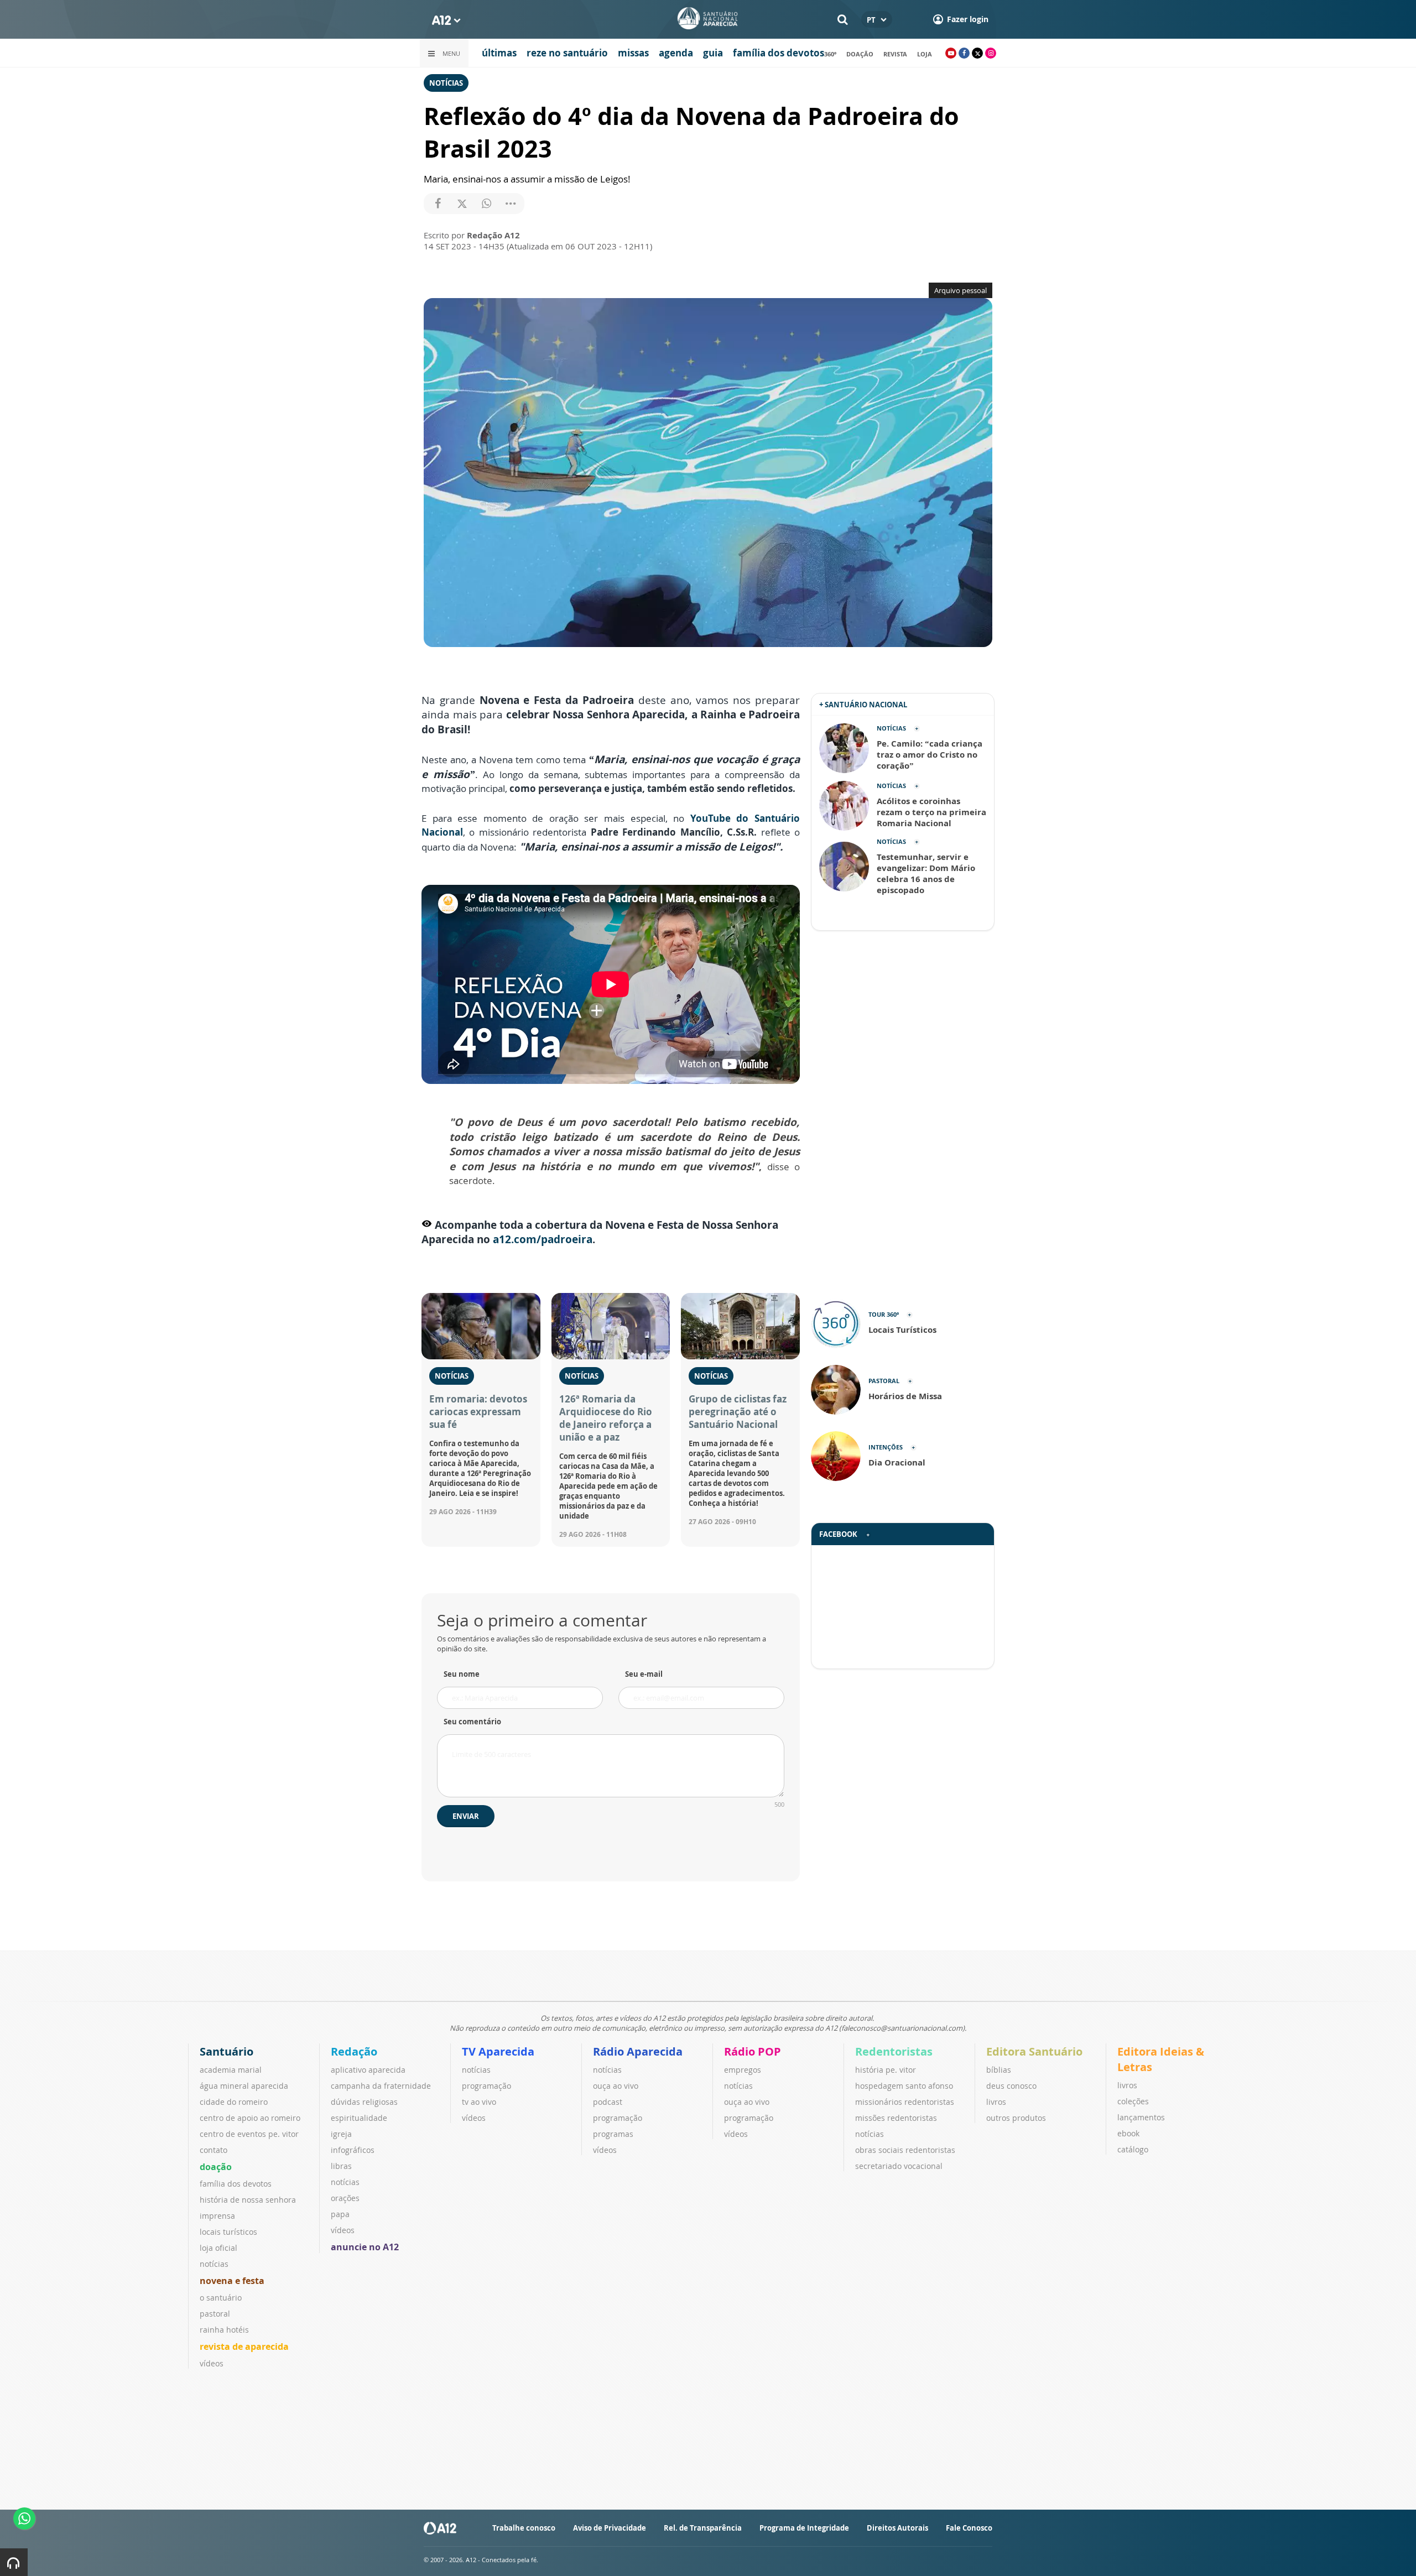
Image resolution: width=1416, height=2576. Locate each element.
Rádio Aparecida (638, 2051)
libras (341, 2166)
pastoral (215, 2314)
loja (925, 54)
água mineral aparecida (244, 2086)
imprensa (217, 2216)
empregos (743, 2070)
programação (486, 2086)
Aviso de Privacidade (610, 2528)
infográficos (353, 2150)
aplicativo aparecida (368, 2070)
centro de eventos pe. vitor (249, 2134)
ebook (1128, 2133)
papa (340, 2214)
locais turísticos (228, 2232)
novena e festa (232, 2281)
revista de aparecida (244, 2346)
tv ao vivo (479, 2102)
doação (860, 54)
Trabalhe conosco (524, 2528)
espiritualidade (359, 2118)
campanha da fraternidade (381, 2086)
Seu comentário (472, 1722)
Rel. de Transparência (703, 2528)
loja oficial (218, 2248)
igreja (341, 2134)
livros (996, 2102)
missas (633, 53)
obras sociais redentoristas (905, 2150)
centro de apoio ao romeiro (250, 2118)
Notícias (446, 83)
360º (830, 54)
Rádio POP (753, 2051)
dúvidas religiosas (364, 2102)
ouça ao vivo (616, 2086)
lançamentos (1141, 2117)
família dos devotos (779, 53)
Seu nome (462, 1674)
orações (345, 2198)
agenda (676, 53)
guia (713, 53)
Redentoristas (894, 2051)
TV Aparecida (498, 2051)
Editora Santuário (1034, 2051)
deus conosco (1011, 2086)
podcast (608, 2102)
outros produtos (1016, 2118)
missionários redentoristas (905, 2102)
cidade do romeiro (234, 2102)
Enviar (466, 1816)
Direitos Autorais (897, 2528)
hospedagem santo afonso (904, 2086)
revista (895, 54)
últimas (499, 53)
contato (214, 2150)
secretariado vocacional (899, 2166)
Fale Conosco (969, 2528)
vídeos (212, 2363)
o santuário (221, 2298)
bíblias (999, 2070)
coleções (1133, 2101)
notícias (214, 2264)
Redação (354, 2051)
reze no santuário (567, 53)
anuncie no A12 (365, 2247)
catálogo (1133, 2149)
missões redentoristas (896, 2118)
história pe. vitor (886, 2070)
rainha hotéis (224, 2330)
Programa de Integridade (804, 2528)
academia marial (231, 2070)
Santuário (227, 2051)
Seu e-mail (644, 1674)
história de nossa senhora (248, 2200)
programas (613, 2134)
